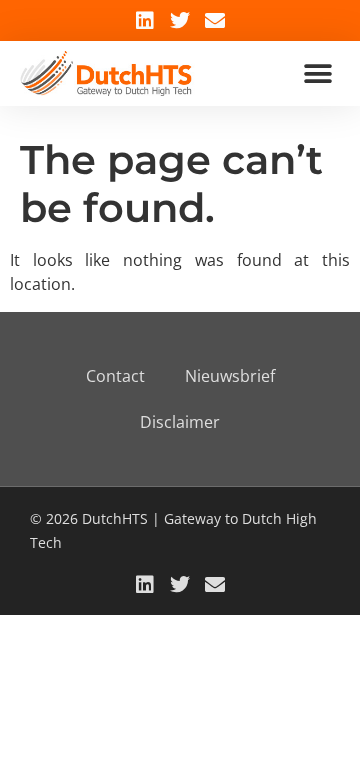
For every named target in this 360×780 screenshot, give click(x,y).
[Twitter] (180, 21)
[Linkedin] (145, 21)
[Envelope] (215, 21)
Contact (115, 376)
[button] (317, 73)
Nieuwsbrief (230, 376)
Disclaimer (180, 422)
